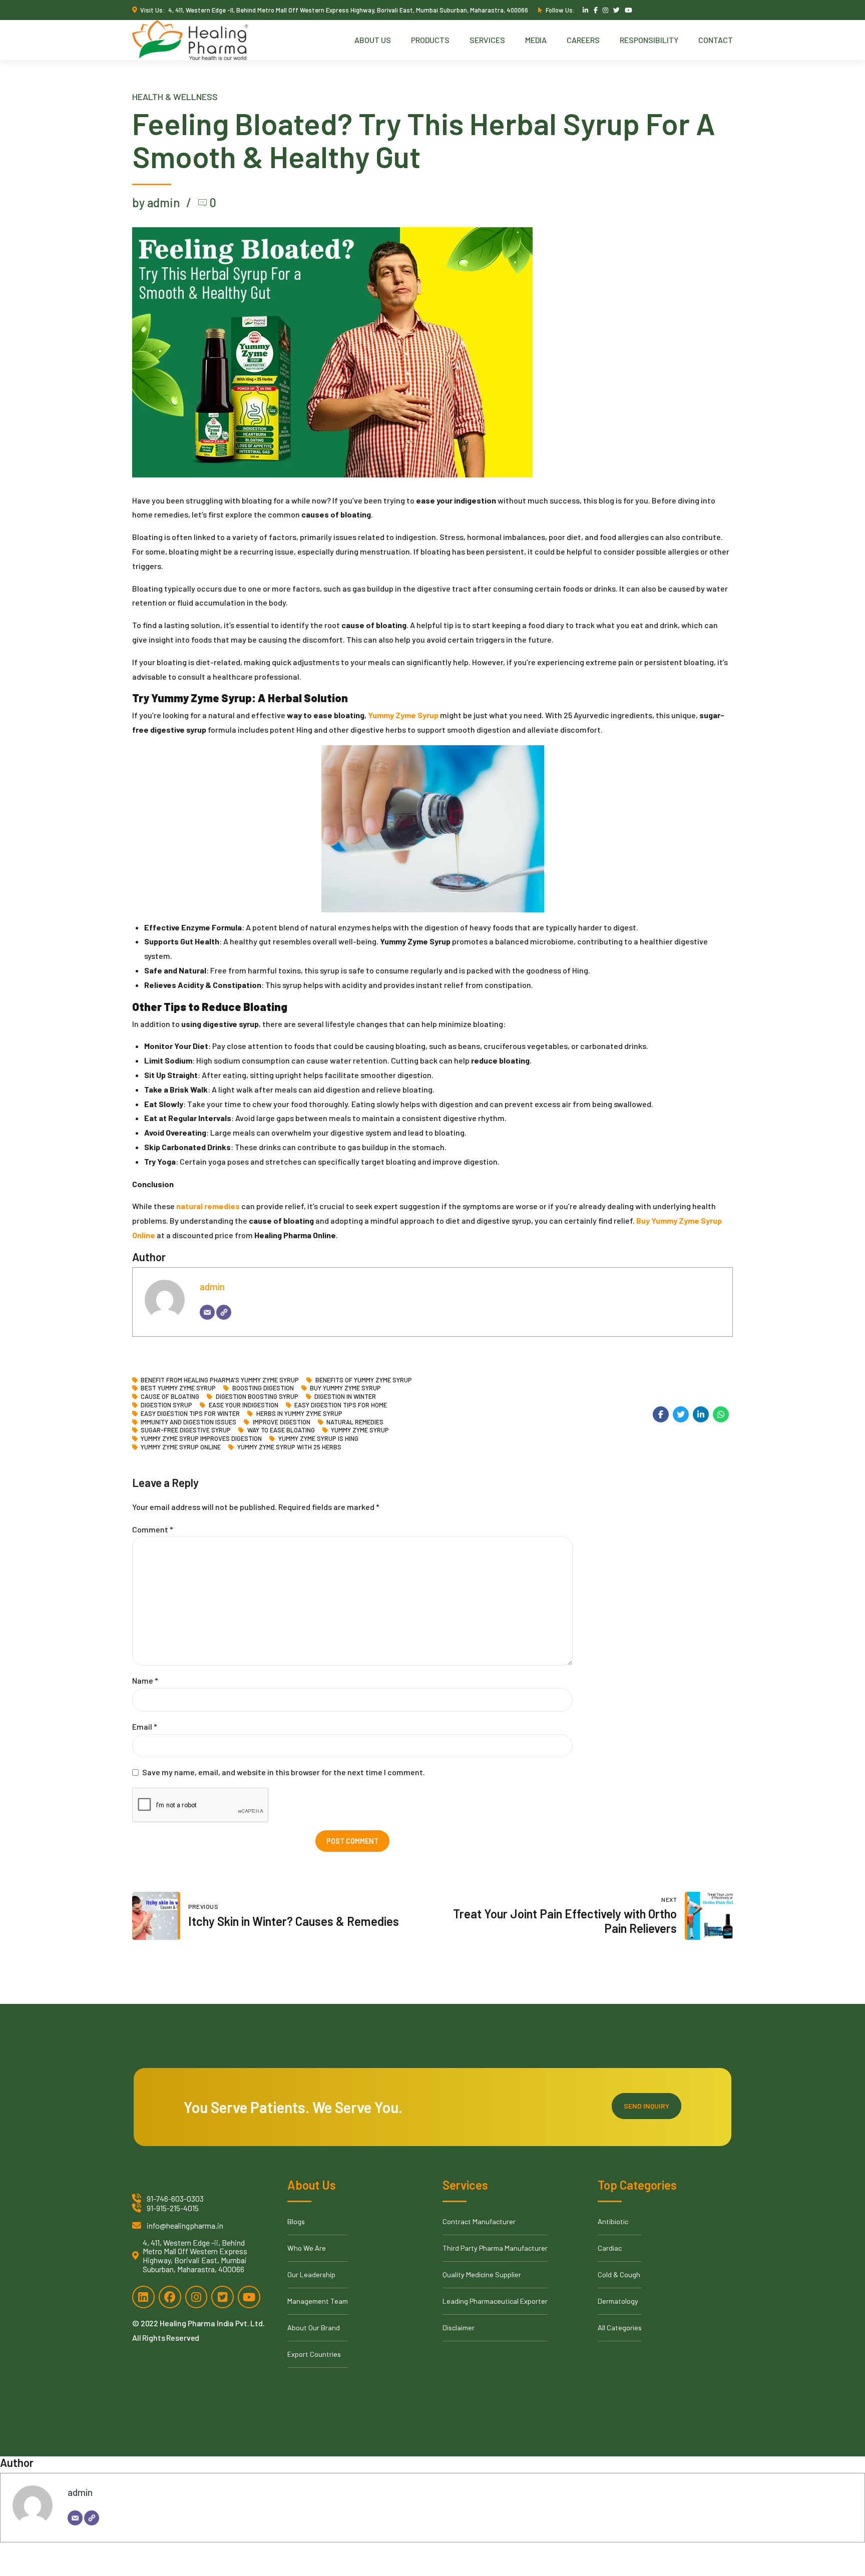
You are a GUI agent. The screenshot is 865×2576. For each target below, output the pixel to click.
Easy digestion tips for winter (190, 1414)
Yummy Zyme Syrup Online (181, 1447)
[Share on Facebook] (661, 1414)
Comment (153, 1529)
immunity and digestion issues (188, 1422)
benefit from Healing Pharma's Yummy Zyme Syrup (220, 1380)
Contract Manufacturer (479, 2221)
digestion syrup (166, 1405)
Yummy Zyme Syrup (360, 1430)
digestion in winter (345, 1397)
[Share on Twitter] (681, 1414)
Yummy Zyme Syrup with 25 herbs (289, 1447)
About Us (373, 40)
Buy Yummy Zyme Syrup (345, 1388)
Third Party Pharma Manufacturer (495, 2248)
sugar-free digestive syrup (186, 1430)
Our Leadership (311, 2274)
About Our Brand (314, 2328)
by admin (156, 202)
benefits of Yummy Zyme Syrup (363, 1380)
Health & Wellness (175, 97)
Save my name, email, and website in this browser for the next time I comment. (284, 1772)
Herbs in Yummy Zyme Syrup (299, 1414)
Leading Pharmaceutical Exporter (495, 2301)
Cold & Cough (619, 2274)
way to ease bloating (281, 1430)
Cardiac (610, 2248)
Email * (145, 1726)
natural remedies (355, 1422)
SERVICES (487, 40)
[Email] (207, 1312)
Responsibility (649, 40)
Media (536, 40)
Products (430, 40)
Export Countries (314, 2354)
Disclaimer (459, 2328)
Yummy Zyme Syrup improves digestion (201, 1439)
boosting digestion (263, 1388)
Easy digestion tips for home (341, 1405)
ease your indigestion (243, 1405)
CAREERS (583, 40)
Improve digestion (281, 1422)
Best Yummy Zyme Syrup (178, 1388)
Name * (145, 1680)
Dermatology (618, 2301)
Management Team (318, 2301)
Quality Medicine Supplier (482, 2274)
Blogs (296, 2221)
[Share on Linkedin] (701, 1414)
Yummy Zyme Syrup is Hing (318, 1439)
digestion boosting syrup (257, 1397)
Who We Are (307, 2248)
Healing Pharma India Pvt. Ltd (211, 2323)
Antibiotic (613, 2221)
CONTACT (716, 40)
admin (212, 1286)
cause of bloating (170, 1397)
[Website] (224, 1312)
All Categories (620, 2328)
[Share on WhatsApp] (721, 1414)
